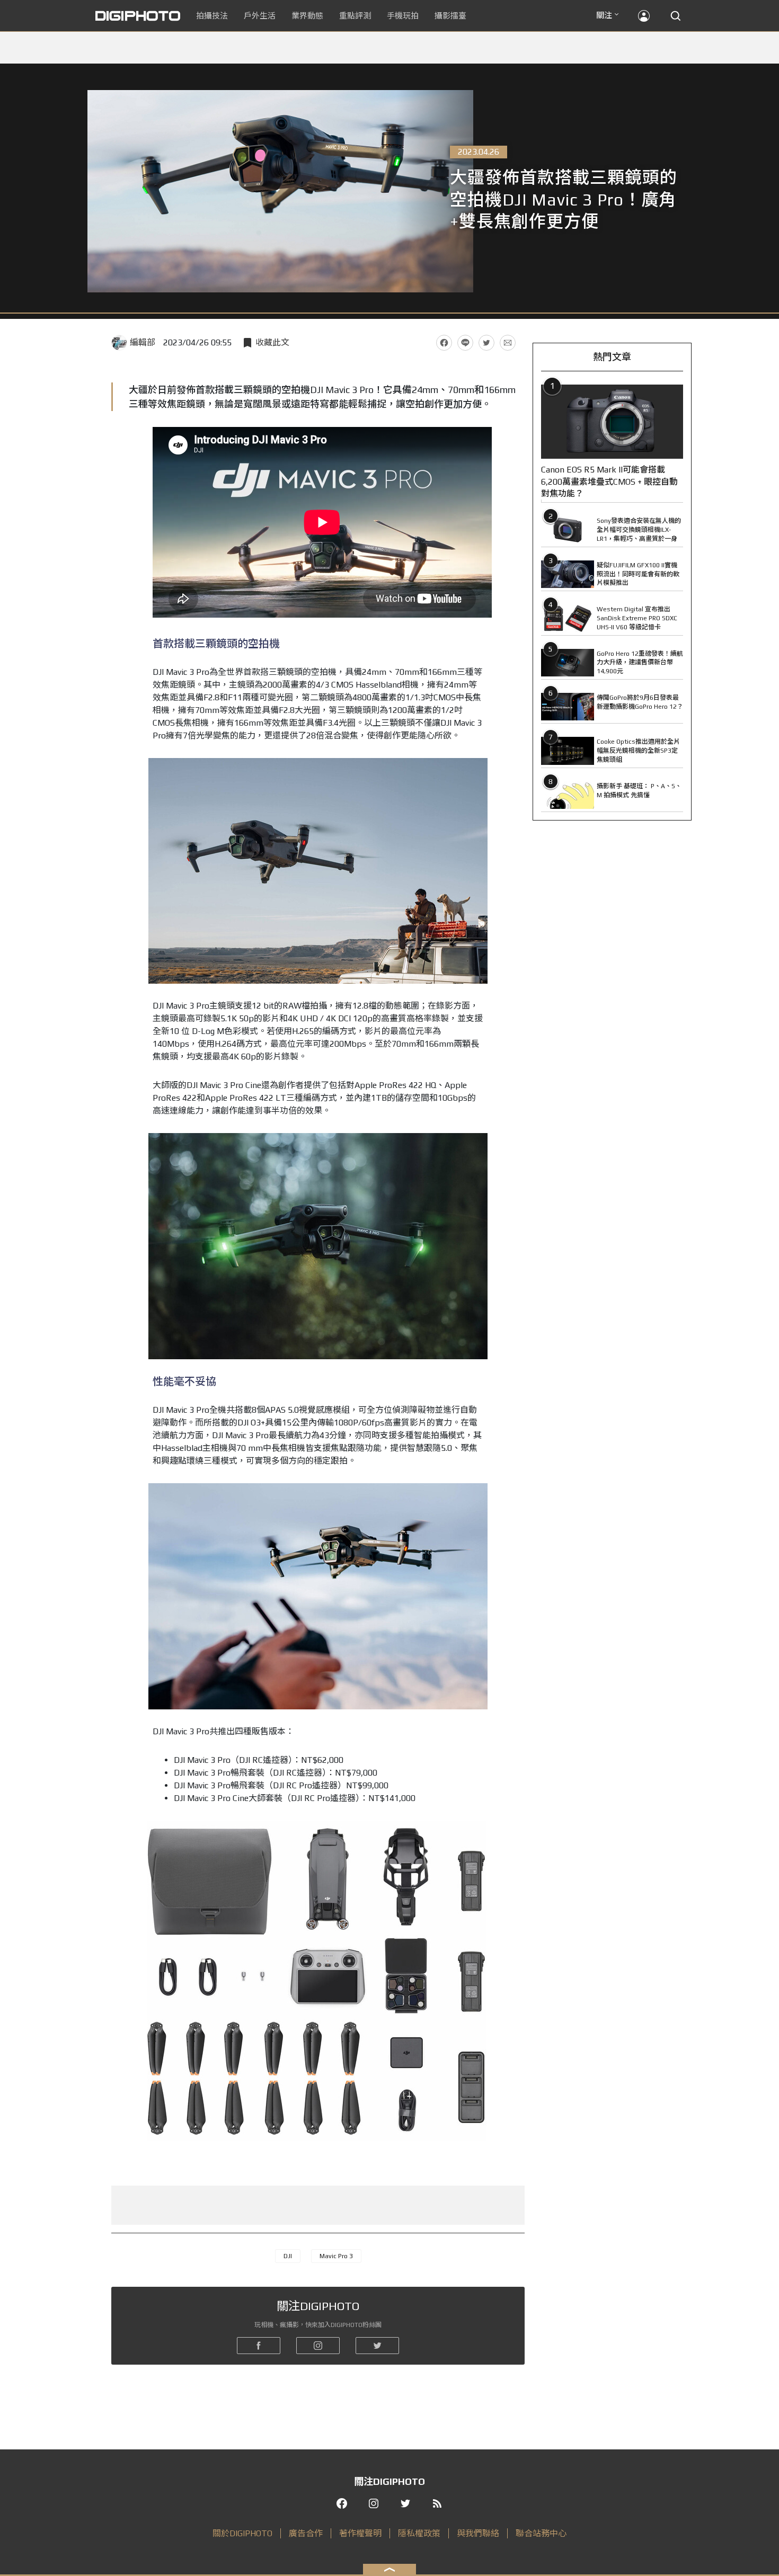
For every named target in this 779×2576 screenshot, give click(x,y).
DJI (288, 2256)
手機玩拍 (403, 16)
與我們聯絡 (478, 2533)
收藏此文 (272, 342)
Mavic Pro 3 (336, 2256)
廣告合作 (306, 2533)
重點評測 (355, 16)
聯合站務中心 (541, 2533)
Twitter (486, 343)
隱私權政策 (419, 2533)
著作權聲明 (360, 2533)
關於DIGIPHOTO (242, 2533)
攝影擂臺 (450, 16)
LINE (465, 343)
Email (508, 343)
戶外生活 (260, 16)
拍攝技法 (212, 16)
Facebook (444, 343)
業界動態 (307, 16)
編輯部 (143, 342)
